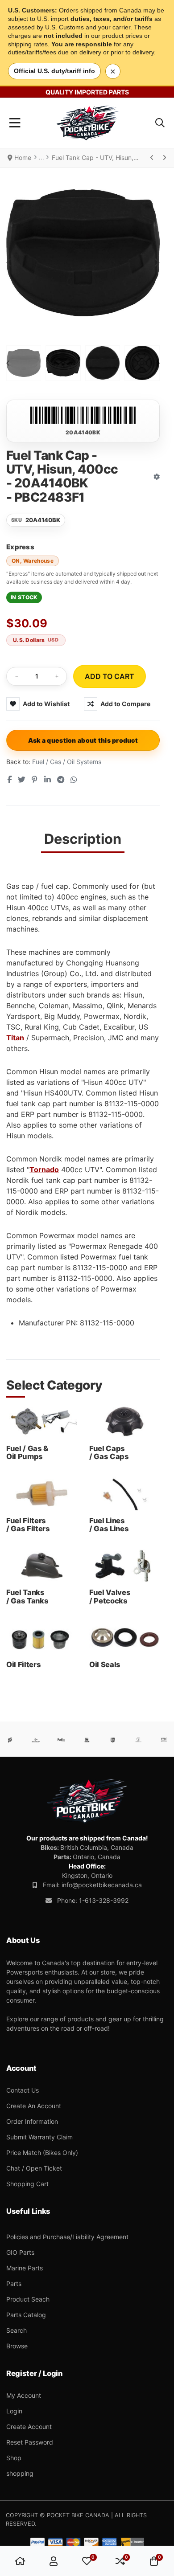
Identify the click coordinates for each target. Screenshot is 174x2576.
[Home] (20, 2561)
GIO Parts (20, 2252)
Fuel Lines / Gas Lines (109, 1525)
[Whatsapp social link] (74, 780)
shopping (20, 2473)
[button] (160, 123)
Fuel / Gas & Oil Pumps (27, 1452)
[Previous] (152, 158)
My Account (24, 2395)
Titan (15, 1038)
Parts (14, 2284)
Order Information (32, 2121)
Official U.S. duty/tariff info (54, 71)
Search (17, 2330)
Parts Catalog (26, 2315)
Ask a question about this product (83, 740)
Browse (17, 2346)
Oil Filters (23, 1664)
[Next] (164, 158)
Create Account (29, 2427)
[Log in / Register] (54, 2561)
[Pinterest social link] (35, 780)
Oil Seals (105, 1664)
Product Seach (28, 2299)
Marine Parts (25, 2268)
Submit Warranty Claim (39, 2137)
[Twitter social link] (21, 780)
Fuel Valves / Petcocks (110, 1596)
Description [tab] (83, 839)
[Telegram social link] (60, 780)
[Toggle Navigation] (15, 123)
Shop (14, 2458)
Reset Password (30, 2442)
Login (14, 2411)
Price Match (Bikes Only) (42, 2153)
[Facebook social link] (9, 780)
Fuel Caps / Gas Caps (109, 1452)
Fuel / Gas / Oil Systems (67, 762)
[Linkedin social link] (47, 780)
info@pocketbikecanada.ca (102, 1885)
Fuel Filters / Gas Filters (28, 1525)
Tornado (44, 1169)
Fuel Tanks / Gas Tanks (27, 1596)
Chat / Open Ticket (34, 2168)
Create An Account (34, 2106)
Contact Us (23, 2090)
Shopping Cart (27, 2184)
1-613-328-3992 (104, 1900)
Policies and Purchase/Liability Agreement (67, 2237)
